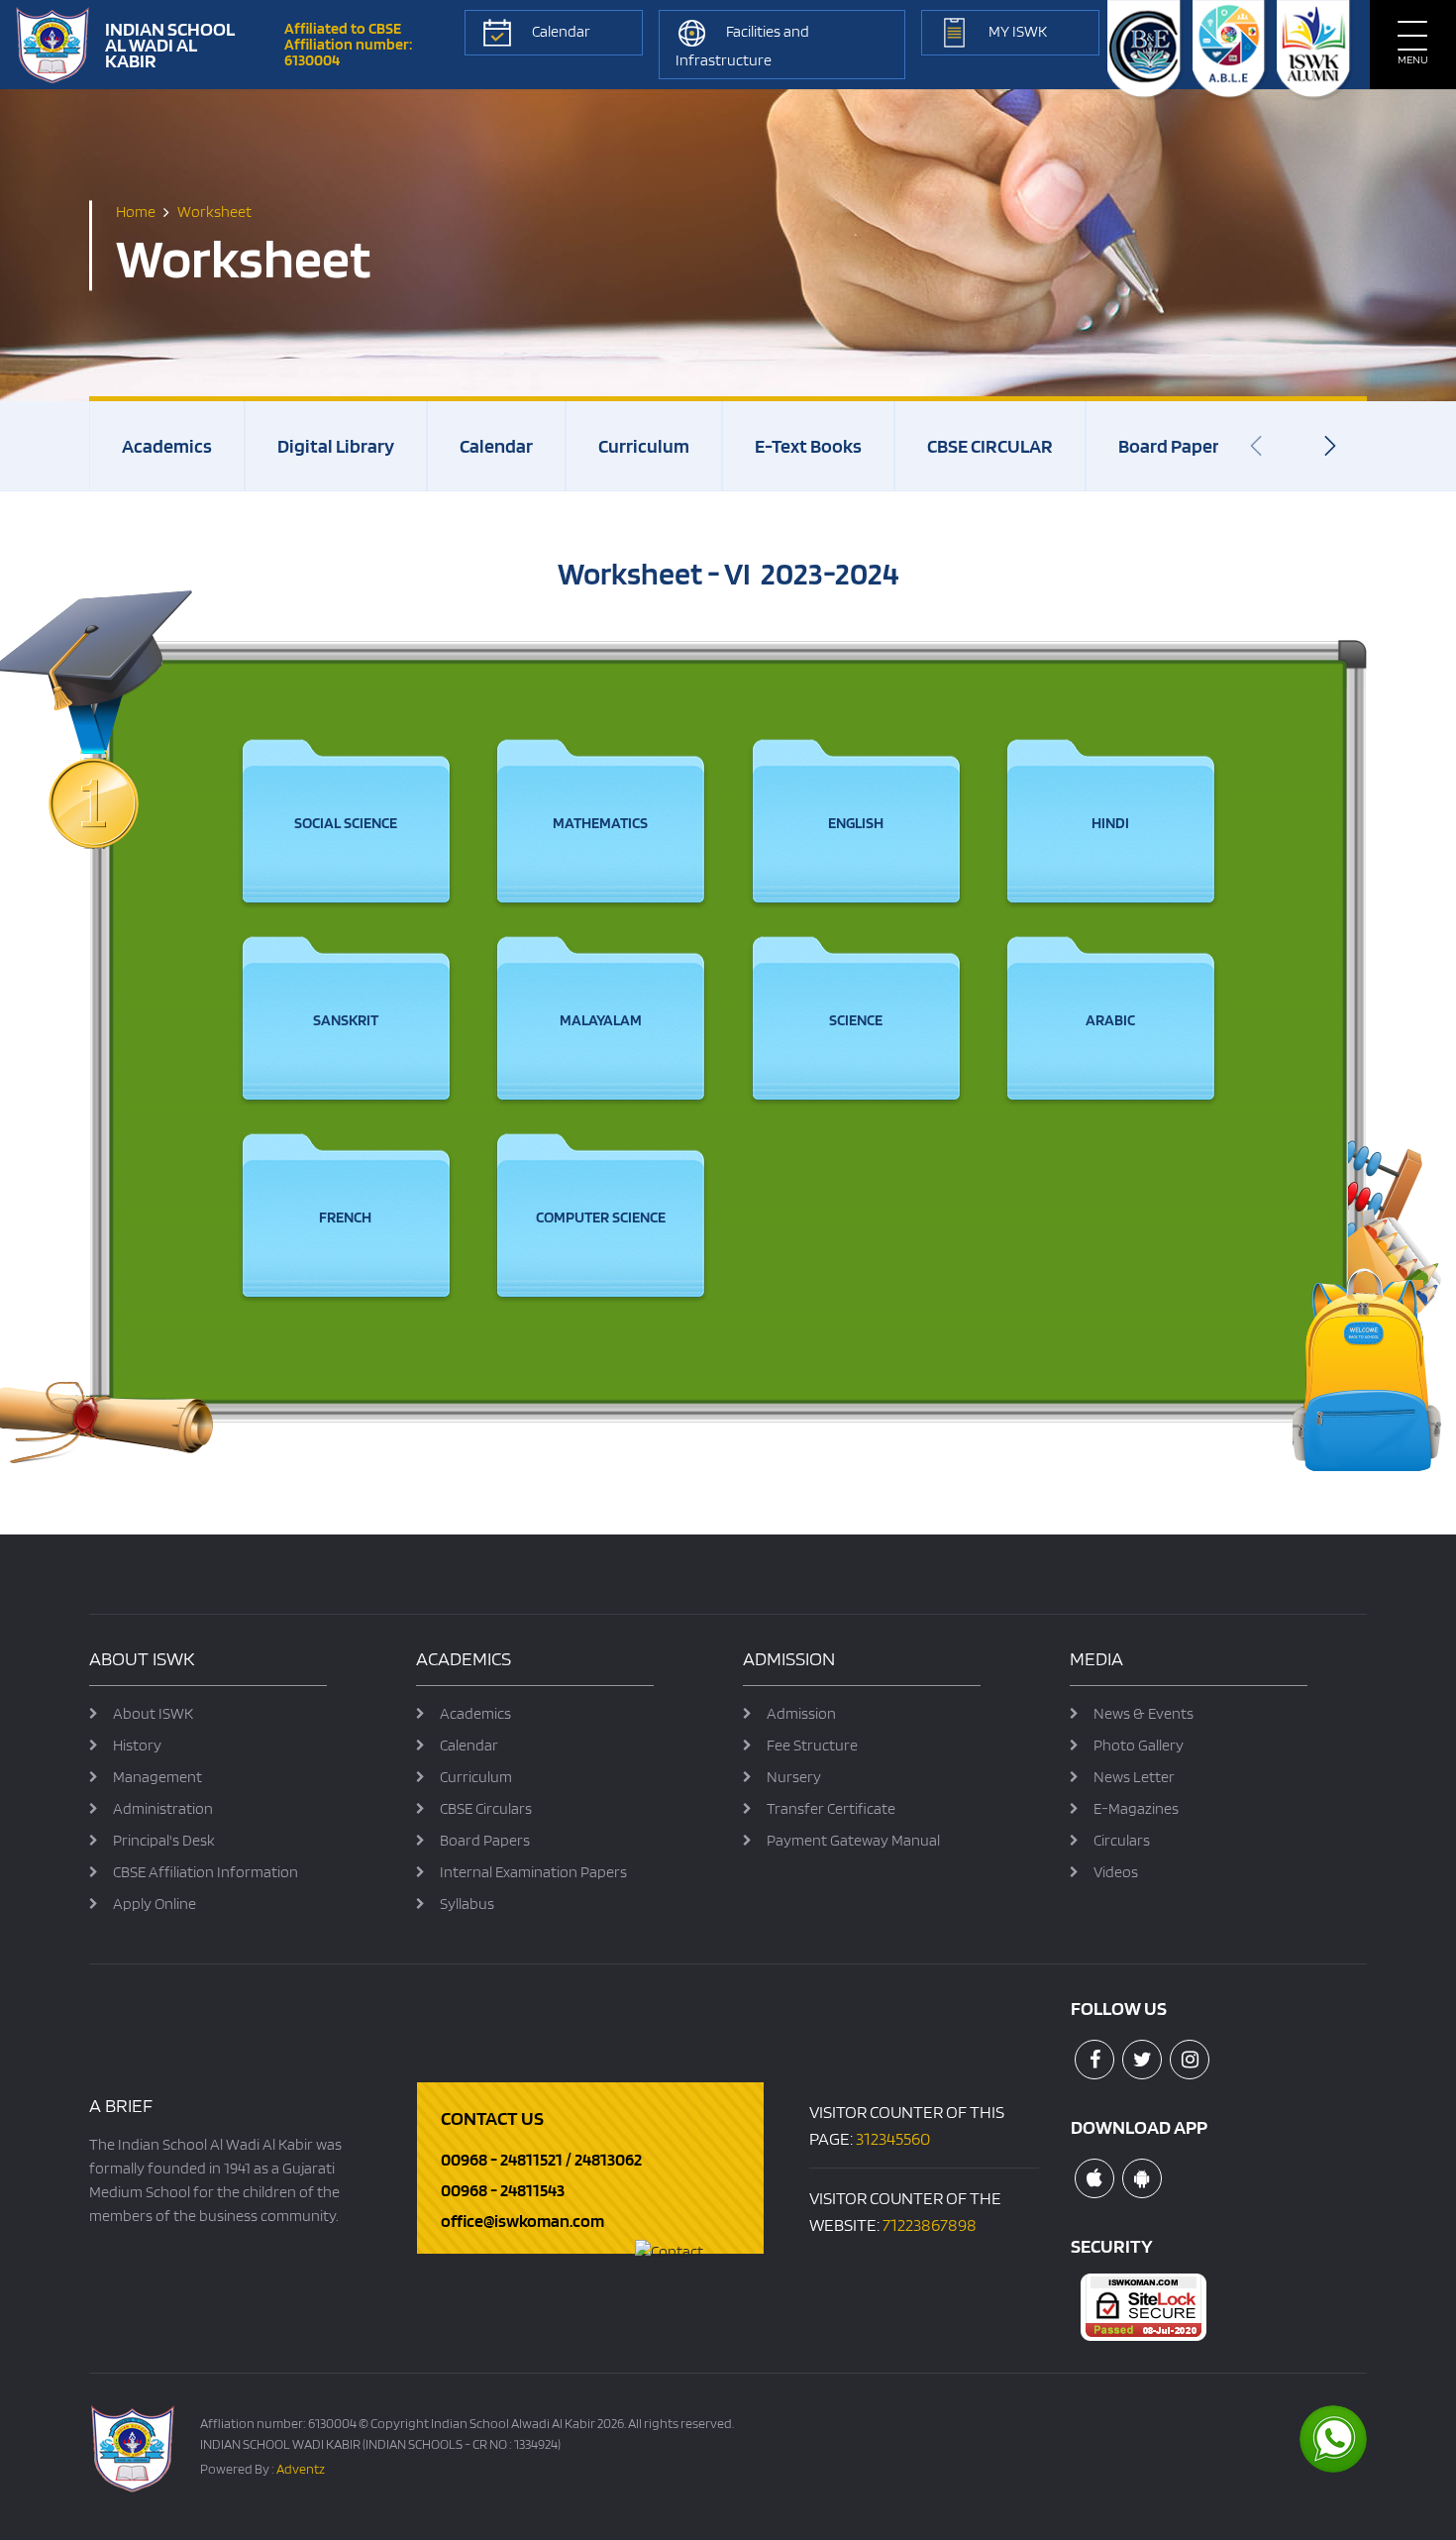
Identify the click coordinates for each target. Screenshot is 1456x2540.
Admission (801, 1713)
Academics (167, 446)
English (856, 823)
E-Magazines (1136, 1808)
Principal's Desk (164, 1840)
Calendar (496, 446)
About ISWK (153, 1713)
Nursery (794, 1777)
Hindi (1110, 823)
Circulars (1122, 1840)
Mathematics (600, 823)
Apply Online (155, 1904)
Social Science (346, 823)
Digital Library (336, 446)
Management (157, 1777)
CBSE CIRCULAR (990, 446)
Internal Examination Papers (533, 1872)
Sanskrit (346, 1020)
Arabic (1110, 1020)
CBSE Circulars (486, 1808)
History (137, 1745)
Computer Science (601, 1217)
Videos (1116, 1872)
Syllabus (467, 1904)
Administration (163, 1808)
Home (136, 212)
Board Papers (1173, 446)
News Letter (1134, 1777)
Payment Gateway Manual (853, 1840)
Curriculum (644, 446)
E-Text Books (808, 446)
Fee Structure (812, 1745)
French (345, 1217)
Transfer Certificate (831, 1808)
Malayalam (601, 1020)
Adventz (301, 2469)
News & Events (1144, 1713)
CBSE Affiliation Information (206, 1872)
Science (856, 1020)
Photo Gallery (1139, 1745)
